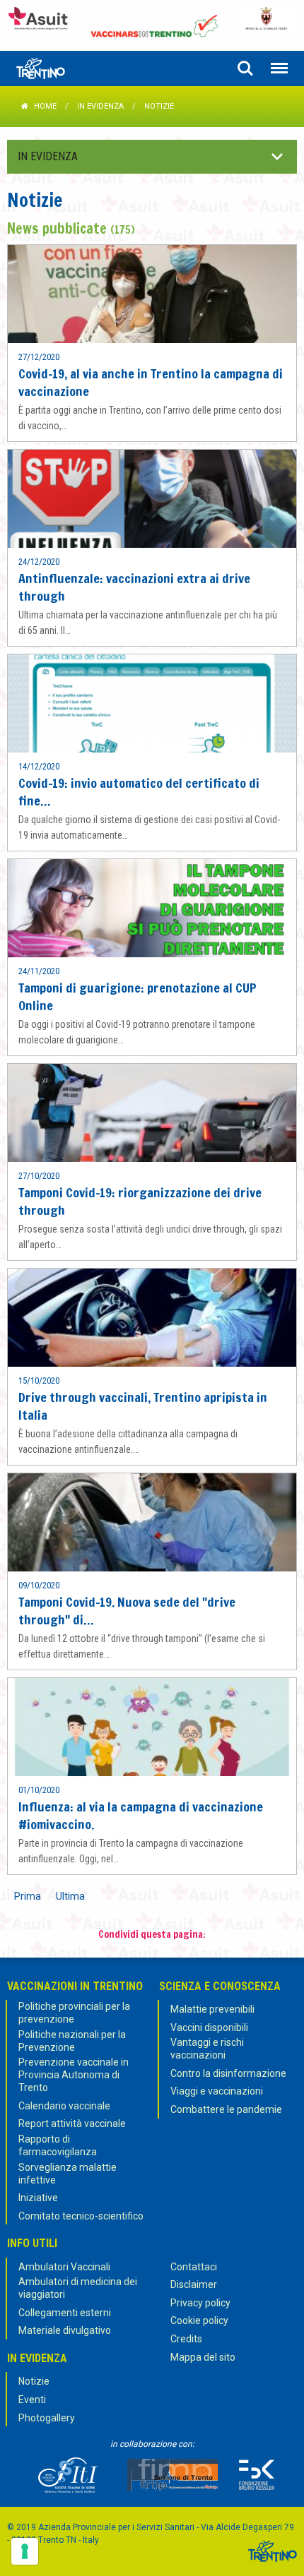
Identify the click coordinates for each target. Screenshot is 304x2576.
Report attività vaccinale (72, 2123)
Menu (279, 68)
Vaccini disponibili (209, 2027)
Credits (186, 2339)
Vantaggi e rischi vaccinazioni (207, 2049)
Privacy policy (200, 2303)
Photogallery (47, 2418)
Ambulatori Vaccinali (64, 2267)
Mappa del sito (203, 2357)
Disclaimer (194, 2284)
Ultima (70, 1896)
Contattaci (194, 2267)
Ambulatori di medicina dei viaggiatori (78, 2288)
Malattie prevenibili (212, 2009)
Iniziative (38, 2198)
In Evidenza (100, 106)
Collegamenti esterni (65, 2313)
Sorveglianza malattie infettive (68, 2174)
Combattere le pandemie (226, 2109)
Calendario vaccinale (64, 2106)
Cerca (245, 68)
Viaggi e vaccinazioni (217, 2091)
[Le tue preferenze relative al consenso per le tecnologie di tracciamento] (25, 2551)
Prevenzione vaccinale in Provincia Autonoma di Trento (74, 2075)
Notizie (34, 2381)
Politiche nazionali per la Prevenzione (72, 2041)
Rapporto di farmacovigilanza (58, 2145)
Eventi (32, 2400)
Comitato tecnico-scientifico (81, 2216)
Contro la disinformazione (228, 2073)
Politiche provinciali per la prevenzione (74, 2013)
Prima (28, 1896)
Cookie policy (199, 2320)
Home (45, 106)
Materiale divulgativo (65, 2330)
